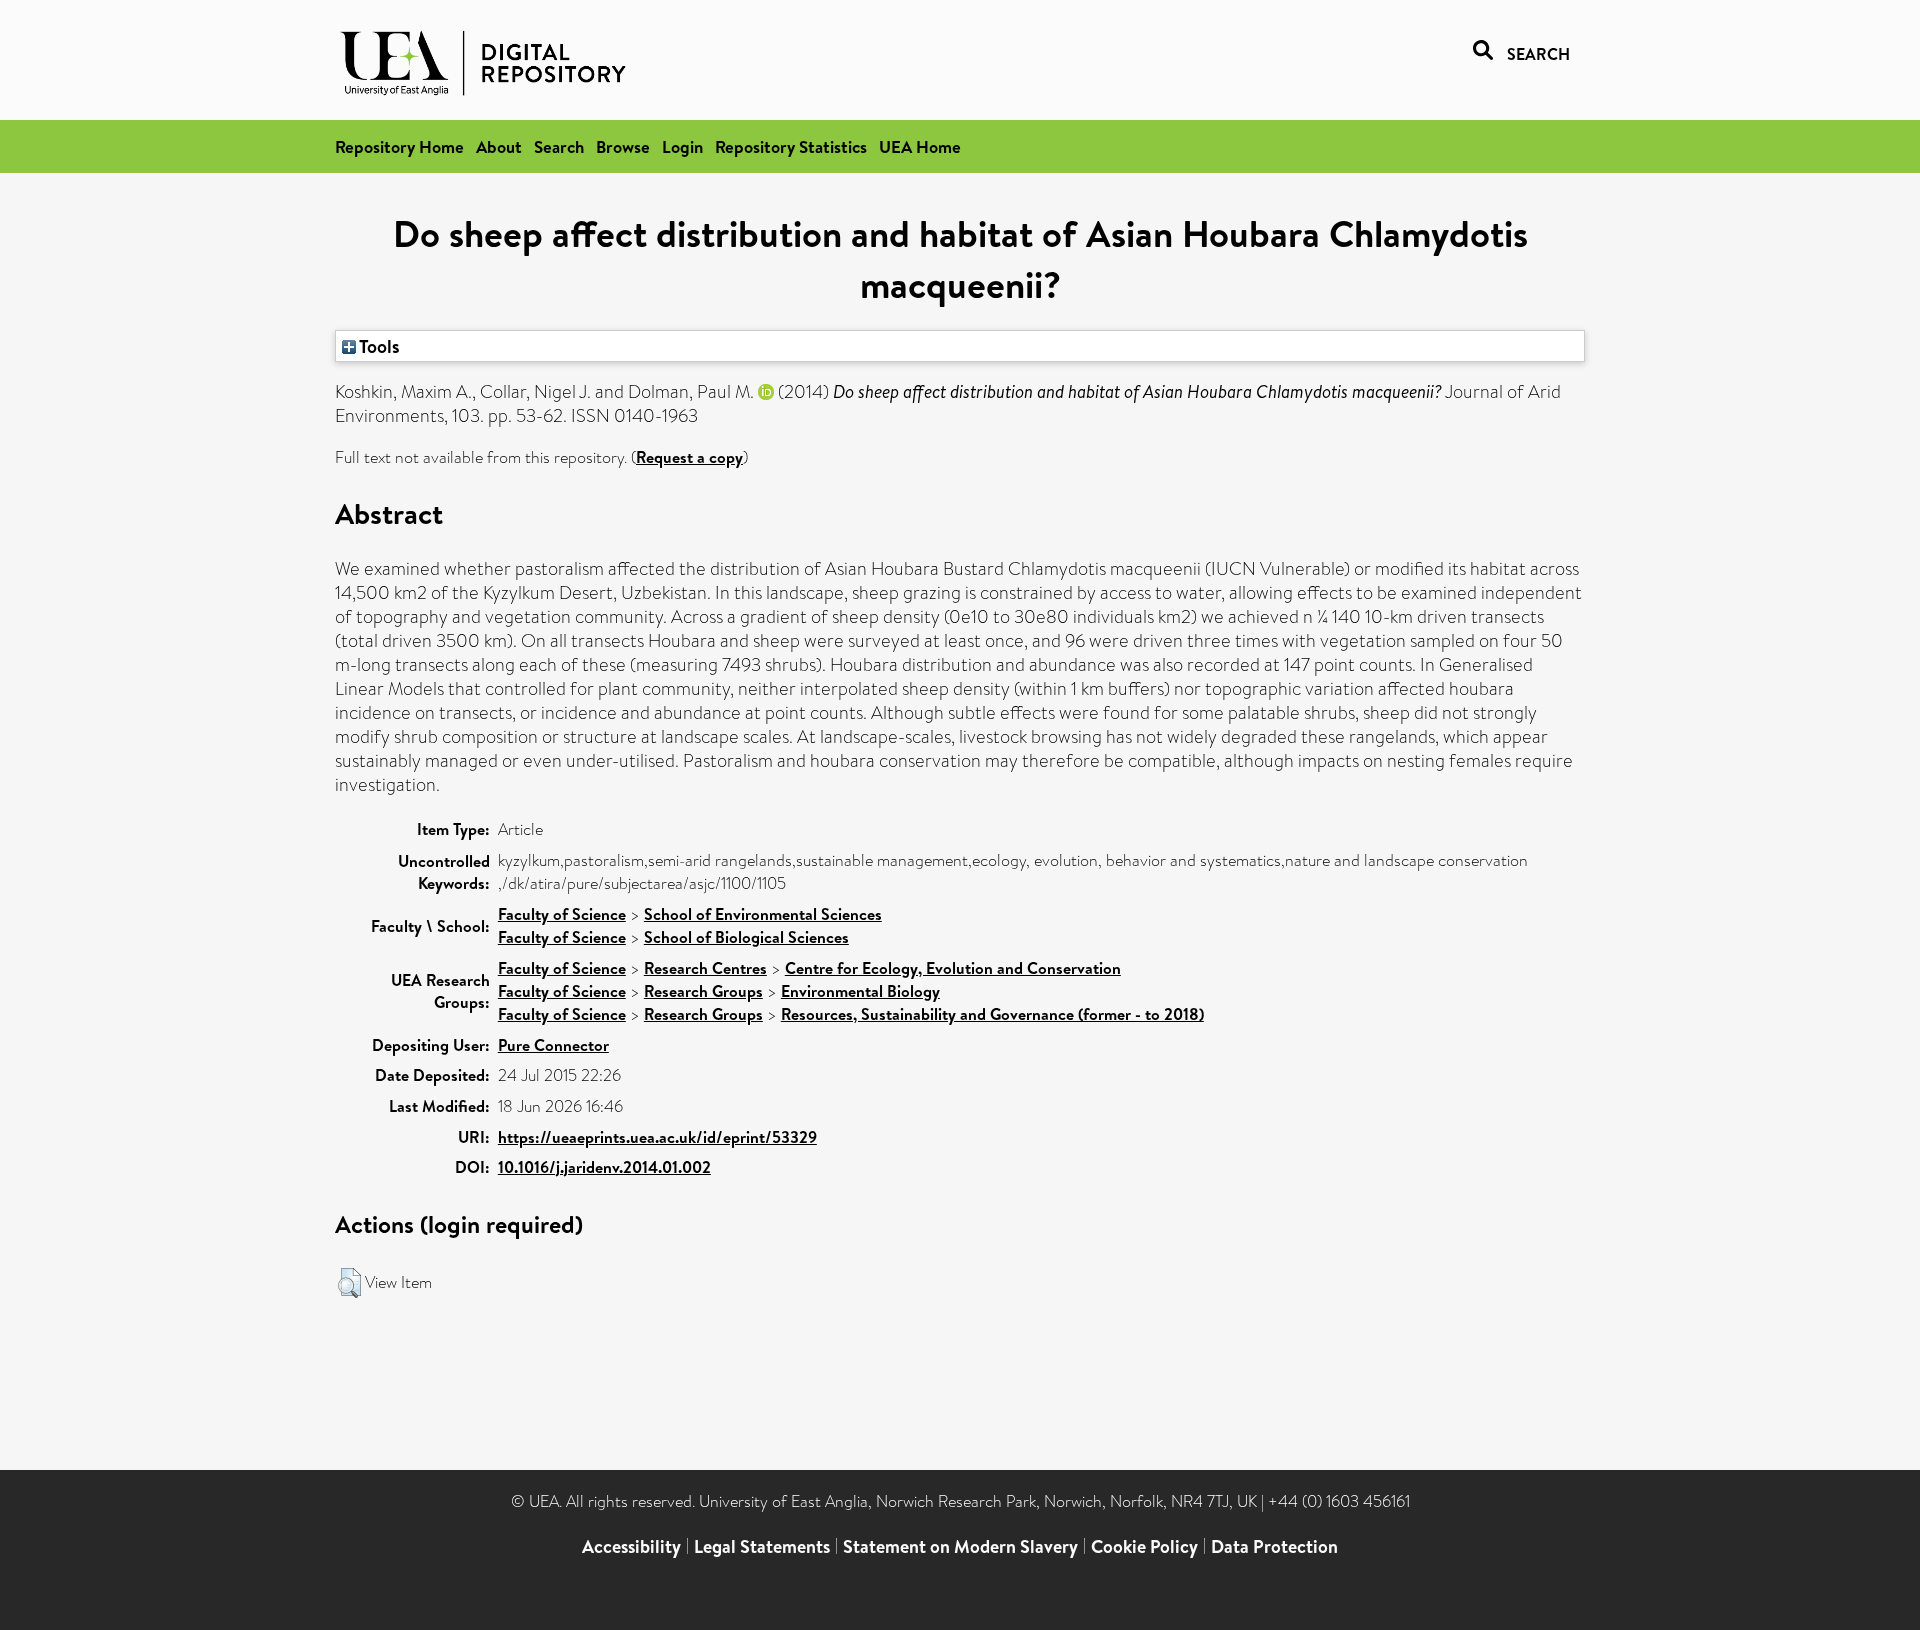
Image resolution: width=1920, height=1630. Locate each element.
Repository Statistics (791, 146)
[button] (349, 1283)
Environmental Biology (860, 991)
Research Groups (703, 991)
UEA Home (920, 146)
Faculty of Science (562, 914)
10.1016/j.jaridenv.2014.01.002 (604, 1167)
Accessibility (631, 1546)
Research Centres (705, 968)
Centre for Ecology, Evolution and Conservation (953, 968)
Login (682, 146)
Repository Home (399, 146)
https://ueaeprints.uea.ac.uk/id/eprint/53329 (657, 1137)
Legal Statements (762, 1546)
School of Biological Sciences (746, 937)
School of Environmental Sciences (763, 914)
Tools (378, 346)
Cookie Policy (1144, 1546)
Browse (623, 146)
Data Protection (1274, 1546)
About (499, 146)
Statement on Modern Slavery (960, 1546)
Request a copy (689, 457)
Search (559, 146)
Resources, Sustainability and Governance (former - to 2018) (992, 1014)
